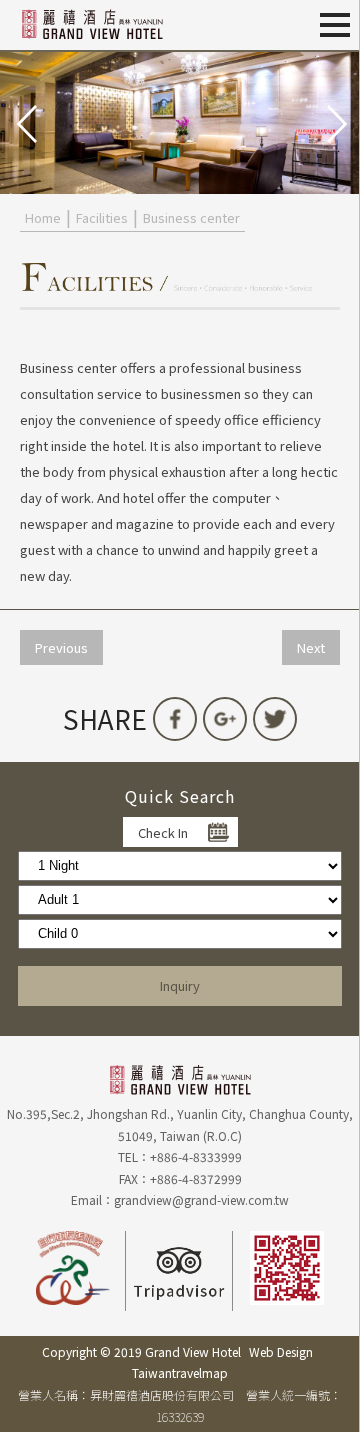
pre (25, 122)
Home (43, 217)
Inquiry (180, 985)
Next (311, 647)
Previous (61, 647)
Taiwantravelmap (180, 1372)
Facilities (102, 217)
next (335, 122)
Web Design (281, 1351)
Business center (191, 217)
